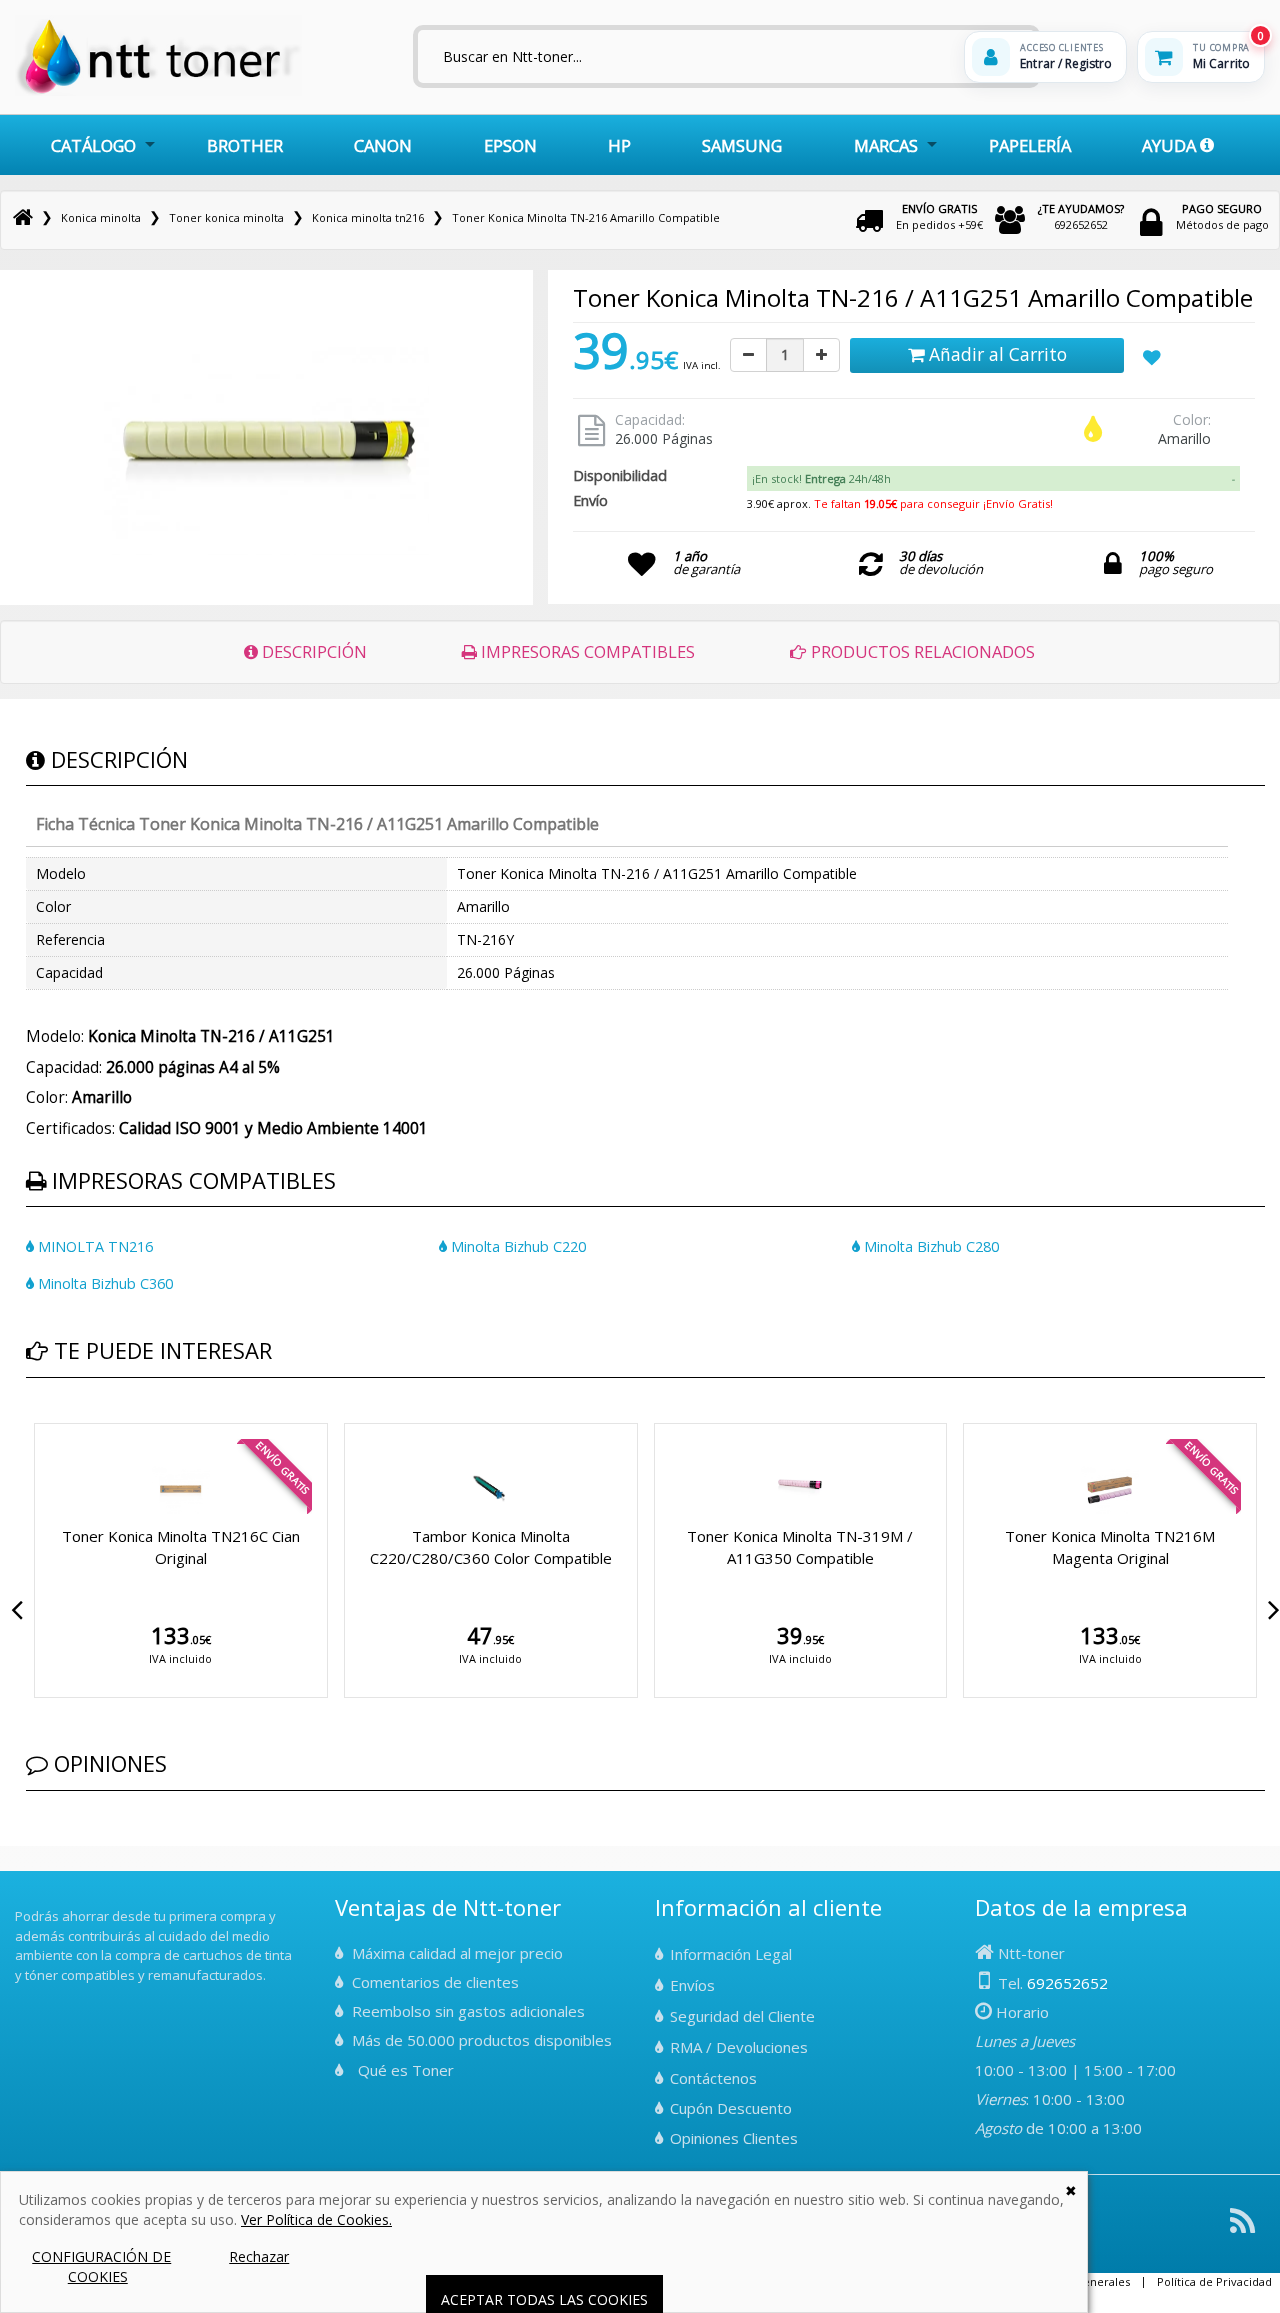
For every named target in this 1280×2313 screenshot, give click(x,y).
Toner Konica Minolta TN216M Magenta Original (1110, 1546)
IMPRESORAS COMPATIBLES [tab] (586, 651)
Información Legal (731, 1954)
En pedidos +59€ (939, 216)
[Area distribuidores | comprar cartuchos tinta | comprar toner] (21, 1903)
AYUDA (1171, 145)
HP (619, 145)
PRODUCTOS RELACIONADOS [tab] (921, 651)
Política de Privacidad (1214, 2281)
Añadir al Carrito (995, 354)
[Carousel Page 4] (68, 1420)
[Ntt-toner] (23, 217)
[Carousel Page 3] (56, 1420)
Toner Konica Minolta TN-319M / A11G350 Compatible (800, 1546)
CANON (383, 145)
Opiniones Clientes (734, 2138)
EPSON (510, 145)
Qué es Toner (406, 2070)
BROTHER (245, 145)
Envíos (692, 1985)
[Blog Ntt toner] (1242, 2228)
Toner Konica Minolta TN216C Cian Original (181, 1546)
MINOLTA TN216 (93, 1246)
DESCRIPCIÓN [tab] (312, 651)
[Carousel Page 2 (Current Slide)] (44, 1420)
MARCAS (886, 145)
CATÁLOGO (93, 145)
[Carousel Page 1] (32, 1420)
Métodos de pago (1222, 216)
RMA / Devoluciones (739, 2047)
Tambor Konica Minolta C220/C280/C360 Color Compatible (491, 1546)
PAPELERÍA (1030, 145)
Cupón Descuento (731, 2108)
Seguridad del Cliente (742, 2016)
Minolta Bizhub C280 (929, 1246)
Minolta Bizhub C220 (516, 1246)
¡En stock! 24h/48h (821, 478)
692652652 (1081, 216)
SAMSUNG (742, 145)
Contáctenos (713, 2078)
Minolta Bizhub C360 (103, 1283)
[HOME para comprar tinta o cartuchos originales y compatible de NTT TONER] (158, 91)
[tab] (993, 479)
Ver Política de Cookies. (316, 2219)
